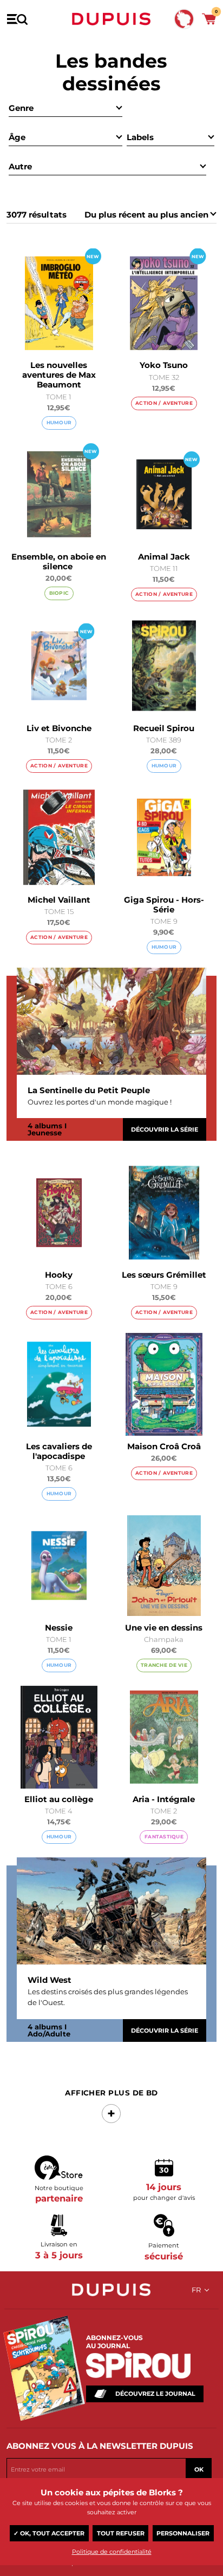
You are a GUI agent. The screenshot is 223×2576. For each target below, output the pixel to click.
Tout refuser (121, 2533)
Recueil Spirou (164, 728)
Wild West (50, 1980)
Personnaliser (183, 2533)
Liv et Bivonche (59, 728)
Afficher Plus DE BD (111, 2093)
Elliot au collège (59, 1799)
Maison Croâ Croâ (164, 1446)
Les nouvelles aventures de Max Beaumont (59, 375)
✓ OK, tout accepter (49, 2533)
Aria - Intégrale (164, 1799)
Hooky (59, 1275)
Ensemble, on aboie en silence (59, 561)
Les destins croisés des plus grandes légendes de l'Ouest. (108, 1997)
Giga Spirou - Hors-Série (164, 905)
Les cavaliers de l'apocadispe (59, 1451)
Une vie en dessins (164, 1628)
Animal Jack (164, 557)
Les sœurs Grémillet (164, 1275)
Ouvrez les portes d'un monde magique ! (100, 1102)
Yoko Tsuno (164, 365)
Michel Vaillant (59, 900)
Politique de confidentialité (112, 2552)
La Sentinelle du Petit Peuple (89, 1090)
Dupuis (111, 19)
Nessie (59, 1628)
